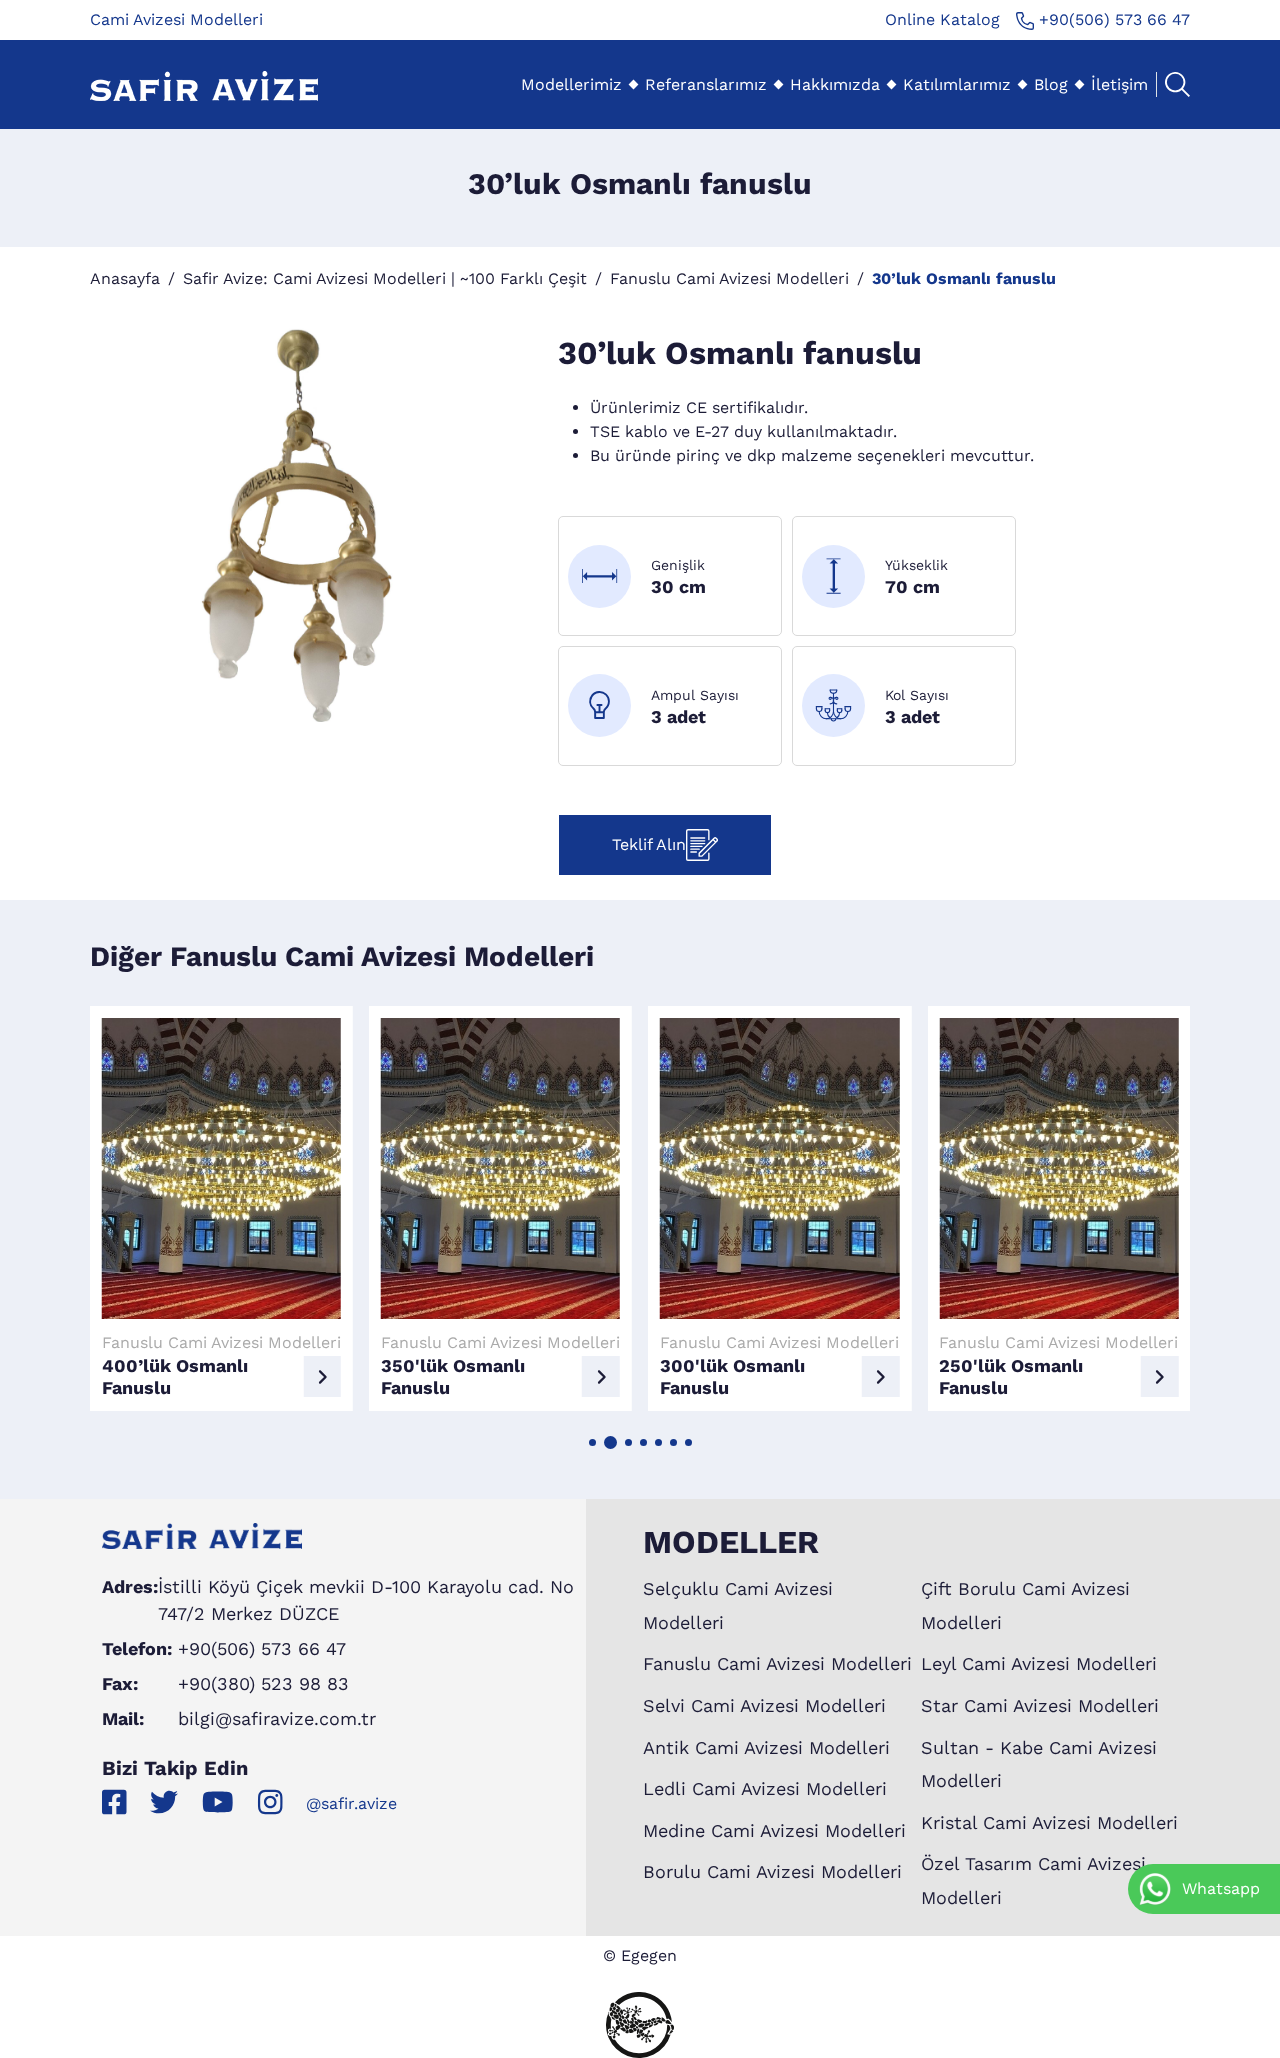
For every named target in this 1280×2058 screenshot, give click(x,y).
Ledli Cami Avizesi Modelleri (765, 1788)
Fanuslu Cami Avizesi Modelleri (729, 278)
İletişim (1119, 84)
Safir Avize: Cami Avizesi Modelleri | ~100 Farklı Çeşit (385, 278)
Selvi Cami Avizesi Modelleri (764, 1705)
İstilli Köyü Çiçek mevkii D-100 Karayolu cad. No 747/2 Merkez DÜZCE (366, 1600)
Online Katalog (942, 19)
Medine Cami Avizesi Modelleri (774, 1830)
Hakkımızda (835, 84)
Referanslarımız (706, 84)
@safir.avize (351, 1803)
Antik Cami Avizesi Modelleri (766, 1747)
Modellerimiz (571, 84)
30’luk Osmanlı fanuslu (964, 278)
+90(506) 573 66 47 (1112, 19)
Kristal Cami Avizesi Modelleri (1049, 1822)
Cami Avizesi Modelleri (176, 19)
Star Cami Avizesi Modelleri (1040, 1705)
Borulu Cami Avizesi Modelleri (772, 1871)
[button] (592, 1442)
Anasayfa (125, 278)
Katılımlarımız (957, 84)
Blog (1051, 84)
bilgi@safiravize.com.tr (277, 1718)
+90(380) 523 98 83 (263, 1683)
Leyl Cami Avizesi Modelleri (1039, 1663)
